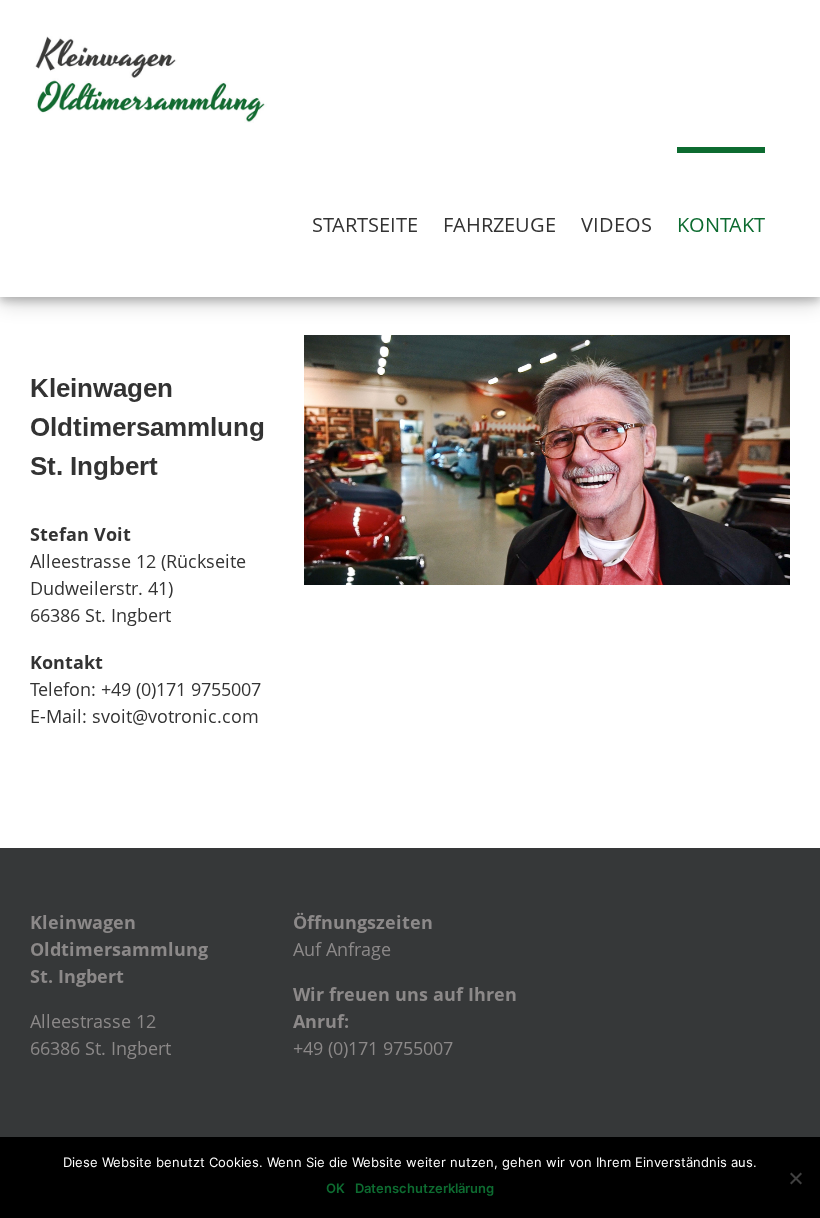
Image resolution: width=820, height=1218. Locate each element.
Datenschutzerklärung (424, 1188)
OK (335, 1188)
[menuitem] (365, 222)
